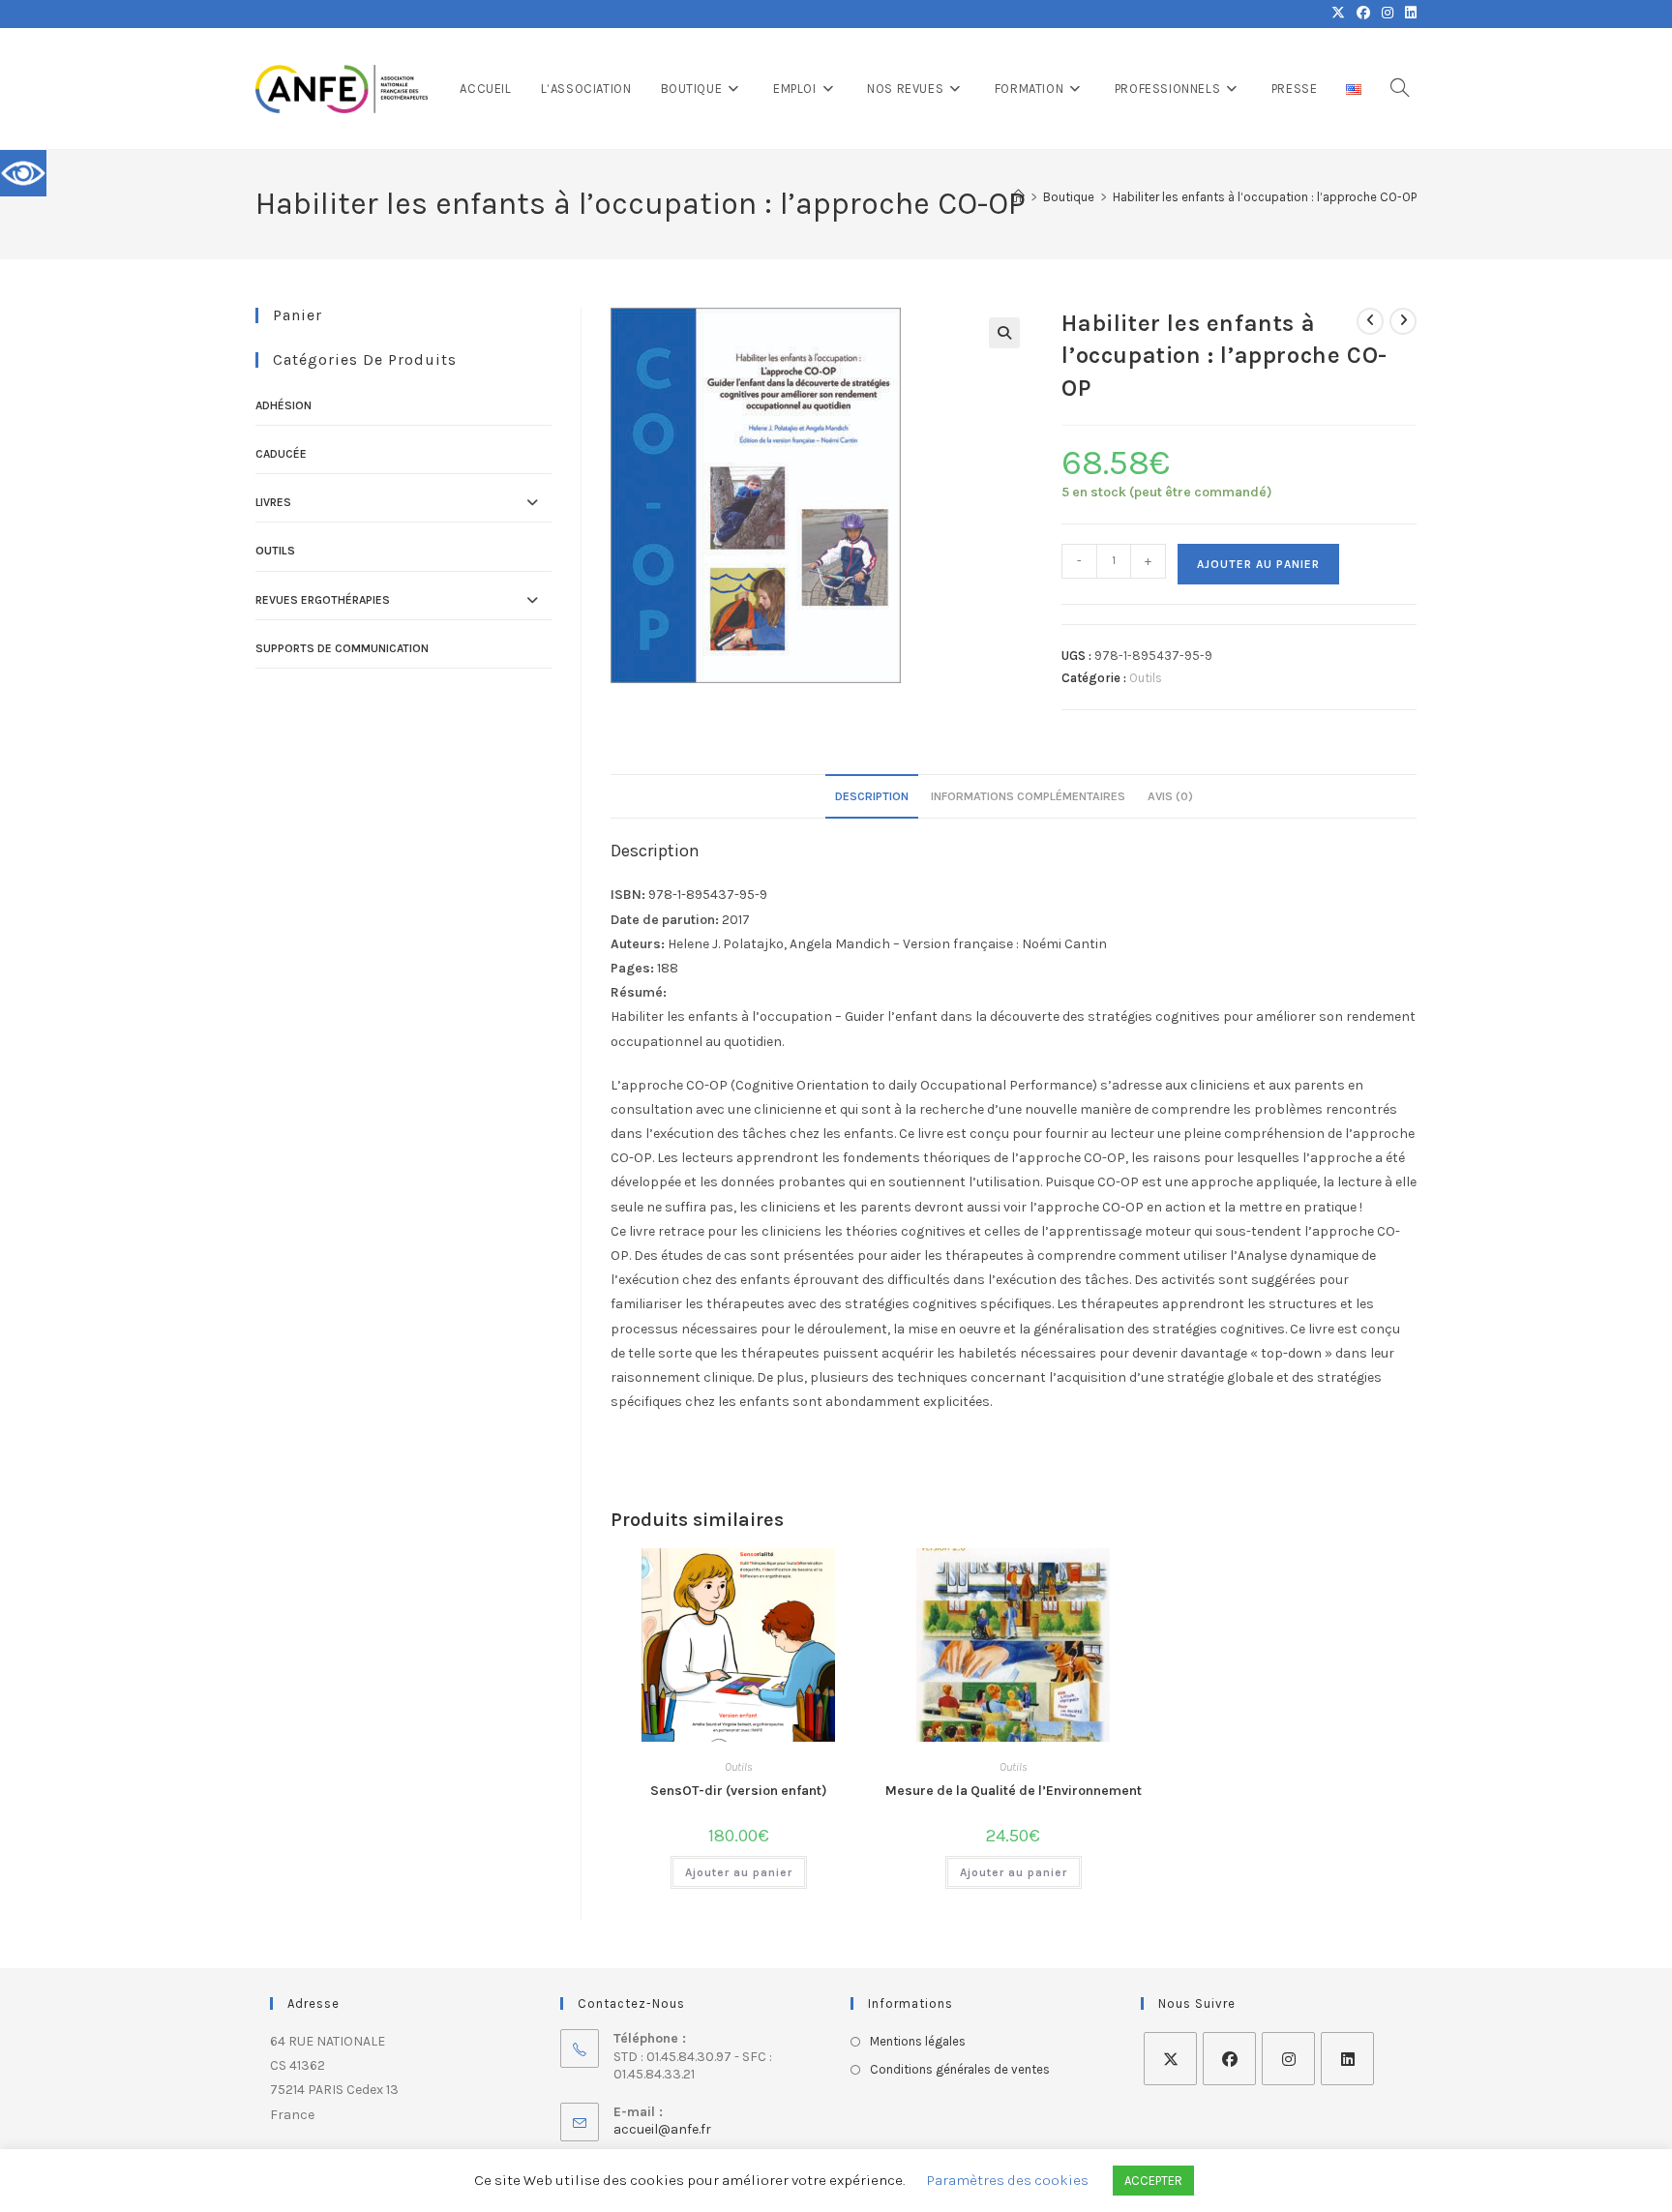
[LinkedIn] (1347, 2059)
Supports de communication (342, 648)
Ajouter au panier (1258, 564)
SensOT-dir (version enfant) (739, 1791)
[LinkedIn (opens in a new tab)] (1408, 14)
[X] (1170, 2059)
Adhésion (284, 405)
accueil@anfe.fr (662, 2129)
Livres (273, 502)
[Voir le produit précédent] (1370, 321)
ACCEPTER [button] (1153, 2181)
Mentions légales (918, 2041)
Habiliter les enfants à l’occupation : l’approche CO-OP (1265, 197)
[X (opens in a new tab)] (1338, 14)
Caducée (281, 454)
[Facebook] (1229, 2059)
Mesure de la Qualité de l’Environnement (1014, 1791)
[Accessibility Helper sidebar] (23, 173)
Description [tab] (872, 796)
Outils (1146, 678)
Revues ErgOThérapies (323, 600)
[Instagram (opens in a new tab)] (1388, 14)
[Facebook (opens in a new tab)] (1363, 14)
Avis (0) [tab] (1170, 796)
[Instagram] (1288, 2059)
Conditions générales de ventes (960, 2069)
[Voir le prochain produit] (1403, 321)
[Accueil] (1018, 197)
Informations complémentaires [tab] (1028, 796)
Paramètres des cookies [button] (1008, 2180)
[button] (1004, 333)
